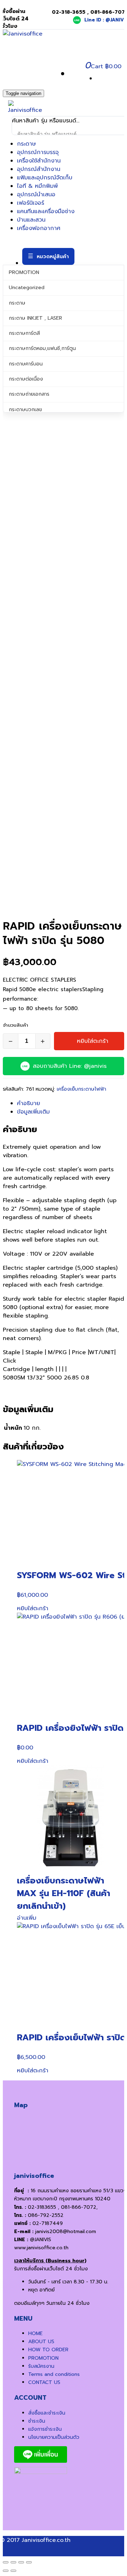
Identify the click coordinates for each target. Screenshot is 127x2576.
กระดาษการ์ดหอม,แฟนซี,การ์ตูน (42, 348)
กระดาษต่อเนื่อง (26, 379)
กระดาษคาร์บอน (26, 364)
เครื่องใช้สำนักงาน (39, 161)
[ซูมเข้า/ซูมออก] (6, 2562)
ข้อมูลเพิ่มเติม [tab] (33, 1112)
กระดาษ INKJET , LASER (35, 318)
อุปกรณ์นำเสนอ (36, 195)
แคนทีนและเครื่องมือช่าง (46, 211)
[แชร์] (21, 2562)
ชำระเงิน (37, 2421)
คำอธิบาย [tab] (29, 1103)
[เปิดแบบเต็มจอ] (13, 2562)
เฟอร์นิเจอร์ (31, 203)
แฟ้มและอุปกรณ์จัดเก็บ (45, 178)
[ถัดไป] (13, 2571)
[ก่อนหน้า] (6, 2571)
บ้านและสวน (31, 220)
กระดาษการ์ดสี (24, 333)
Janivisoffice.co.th (46, 2540)
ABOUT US (41, 2342)
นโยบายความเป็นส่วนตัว (54, 2437)
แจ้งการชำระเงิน (45, 2429)
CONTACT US (44, 2382)
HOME (35, 2333)
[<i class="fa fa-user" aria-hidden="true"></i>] (73, 74)
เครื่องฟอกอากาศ (39, 228)
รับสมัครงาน (41, 2366)
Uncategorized (27, 288)
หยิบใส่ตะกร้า (93, 1041)
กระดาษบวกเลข (25, 410)
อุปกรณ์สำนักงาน (39, 169)
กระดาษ (26, 144)
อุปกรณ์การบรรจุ (38, 152)
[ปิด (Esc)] (29, 2562)
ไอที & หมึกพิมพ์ (37, 186)
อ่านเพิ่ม (27, 1918)
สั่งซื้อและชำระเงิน (47, 2413)
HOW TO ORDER (48, 2350)
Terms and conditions (54, 2374)
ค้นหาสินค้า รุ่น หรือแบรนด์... (46, 121)
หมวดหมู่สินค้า (53, 257)
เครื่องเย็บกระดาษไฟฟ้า (81, 1089)
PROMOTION (24, 272)
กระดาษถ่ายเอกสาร (29, 394)
